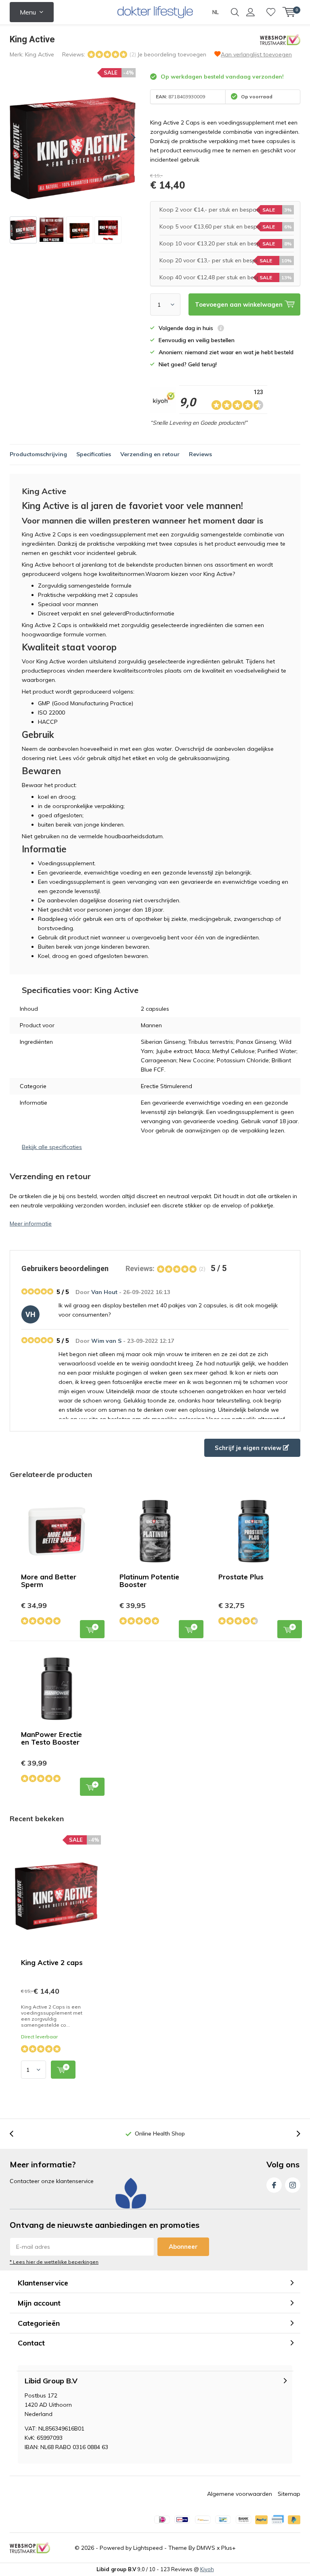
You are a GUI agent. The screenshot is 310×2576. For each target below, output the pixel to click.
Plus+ (228, 2548)
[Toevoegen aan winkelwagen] (63, 2070)
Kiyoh (207, 2569)
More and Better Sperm (49, 1581)
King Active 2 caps (52, 1962)
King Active (40, 54)
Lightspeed (148, 2548)
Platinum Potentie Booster (149, 1581)
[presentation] (126, 138)
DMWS (206, 2548)
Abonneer (183, 2247)
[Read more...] (155, 12)
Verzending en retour (150, 454)
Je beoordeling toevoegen (172, 54)
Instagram (293, 2185)
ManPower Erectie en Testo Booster (51, 1738)
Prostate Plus (241, 1577)
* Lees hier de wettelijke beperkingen (54, 2262)
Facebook (274, 2185)
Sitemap (289, 2494)
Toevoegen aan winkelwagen (92, 1629)
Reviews (200, 454)
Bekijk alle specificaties (52, 1147)
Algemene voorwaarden (240, 2494)
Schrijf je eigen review (249, 1448)
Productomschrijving (38, 454)
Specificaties (94, 454)
